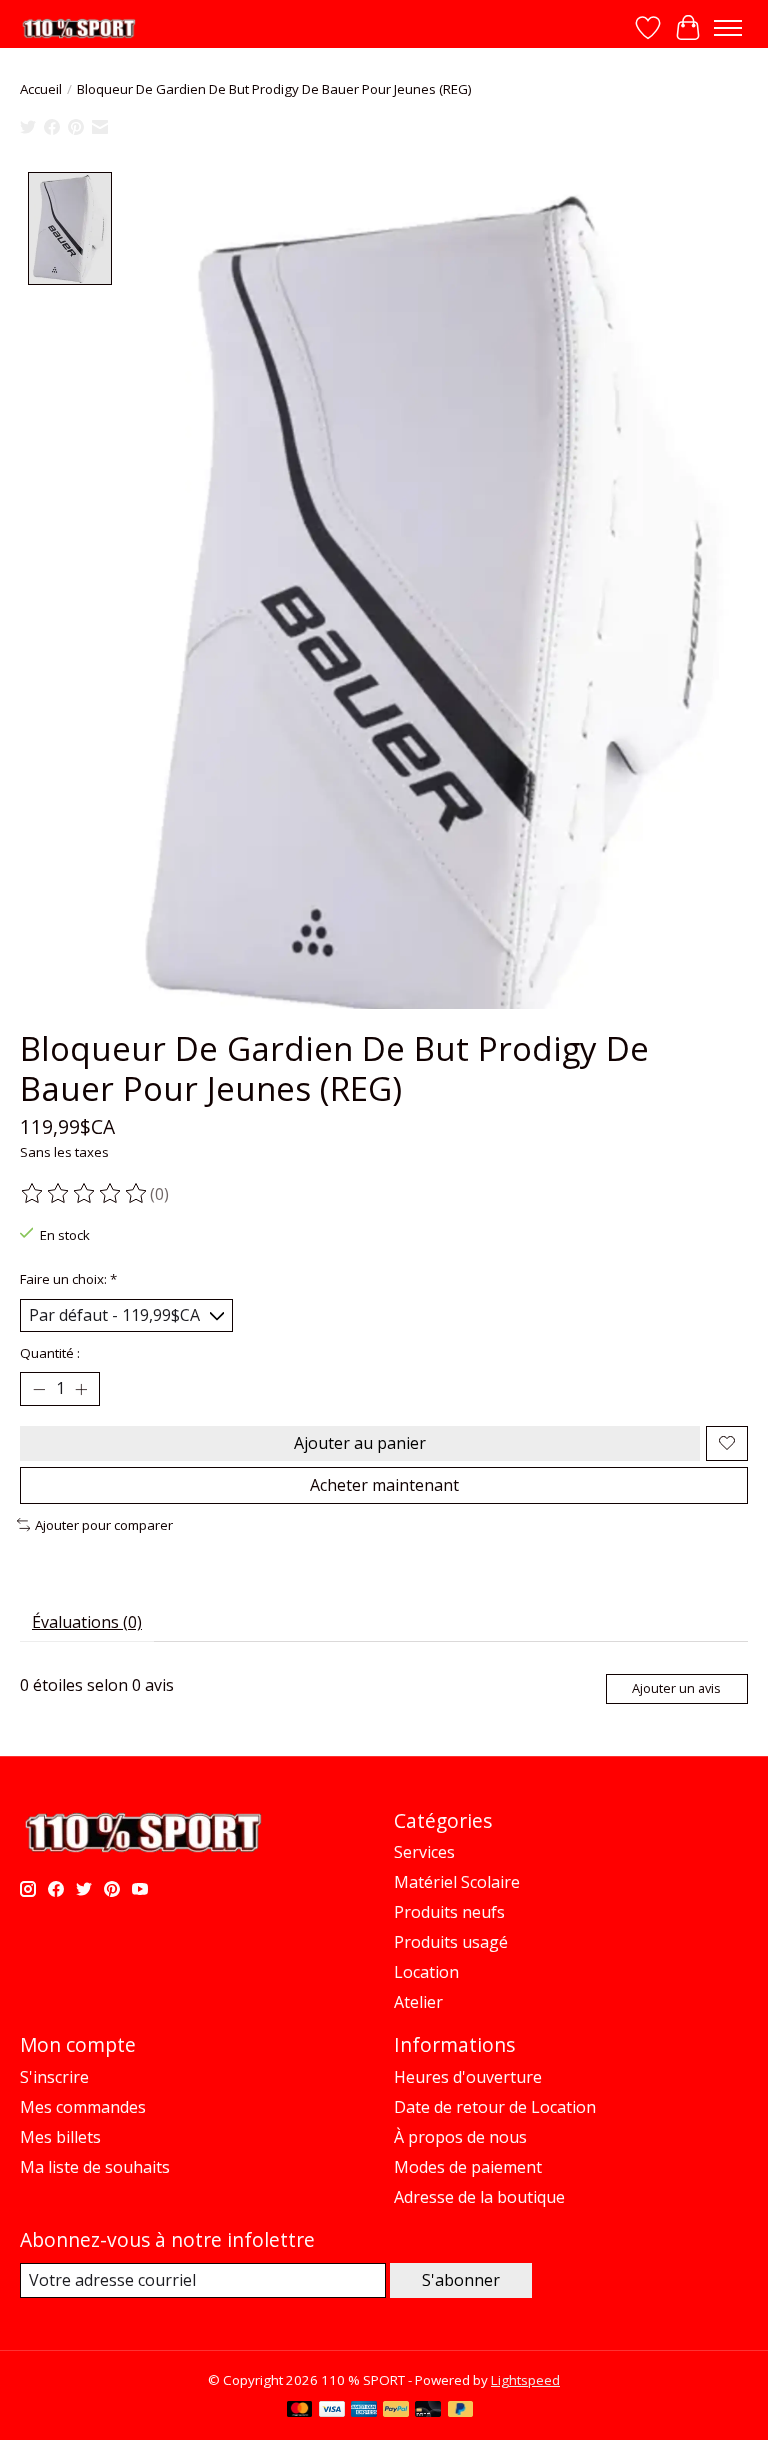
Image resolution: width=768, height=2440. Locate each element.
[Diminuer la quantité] (39, 1389)
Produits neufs (449, 1912)
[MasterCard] (300, 2411)
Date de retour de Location (495, 2107)
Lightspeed (525, 2380)
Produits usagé (451, 1942)
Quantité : (50, 1353)
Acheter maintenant (384, 1485)
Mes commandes (83, 2107)
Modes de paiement (468, 2167)
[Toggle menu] (728, 28)
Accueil (41, 89)
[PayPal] (396, 2411)
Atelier (418, 2002)
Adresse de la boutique (479, 2197)
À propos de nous (460, 2137)
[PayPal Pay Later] (461, 2411)
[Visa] (332, 2411)
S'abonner (461, 2280)
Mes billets (60, 2137)
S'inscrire (54, 2077)
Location (426, 1972)
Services (424, 1852)
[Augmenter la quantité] (81, 1389)
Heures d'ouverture (468, 2077)
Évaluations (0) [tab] (87, 1622)
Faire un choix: (68, 1279)
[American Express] (364, 2411)
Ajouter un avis (676, 1688)
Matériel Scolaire (457, 1882)
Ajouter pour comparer (104, 1525)
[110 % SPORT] (78, 28)
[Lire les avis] (85, 1194)
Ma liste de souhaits (95, 2167)
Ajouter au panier (360, 1443)
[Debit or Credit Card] (428, 2411)
